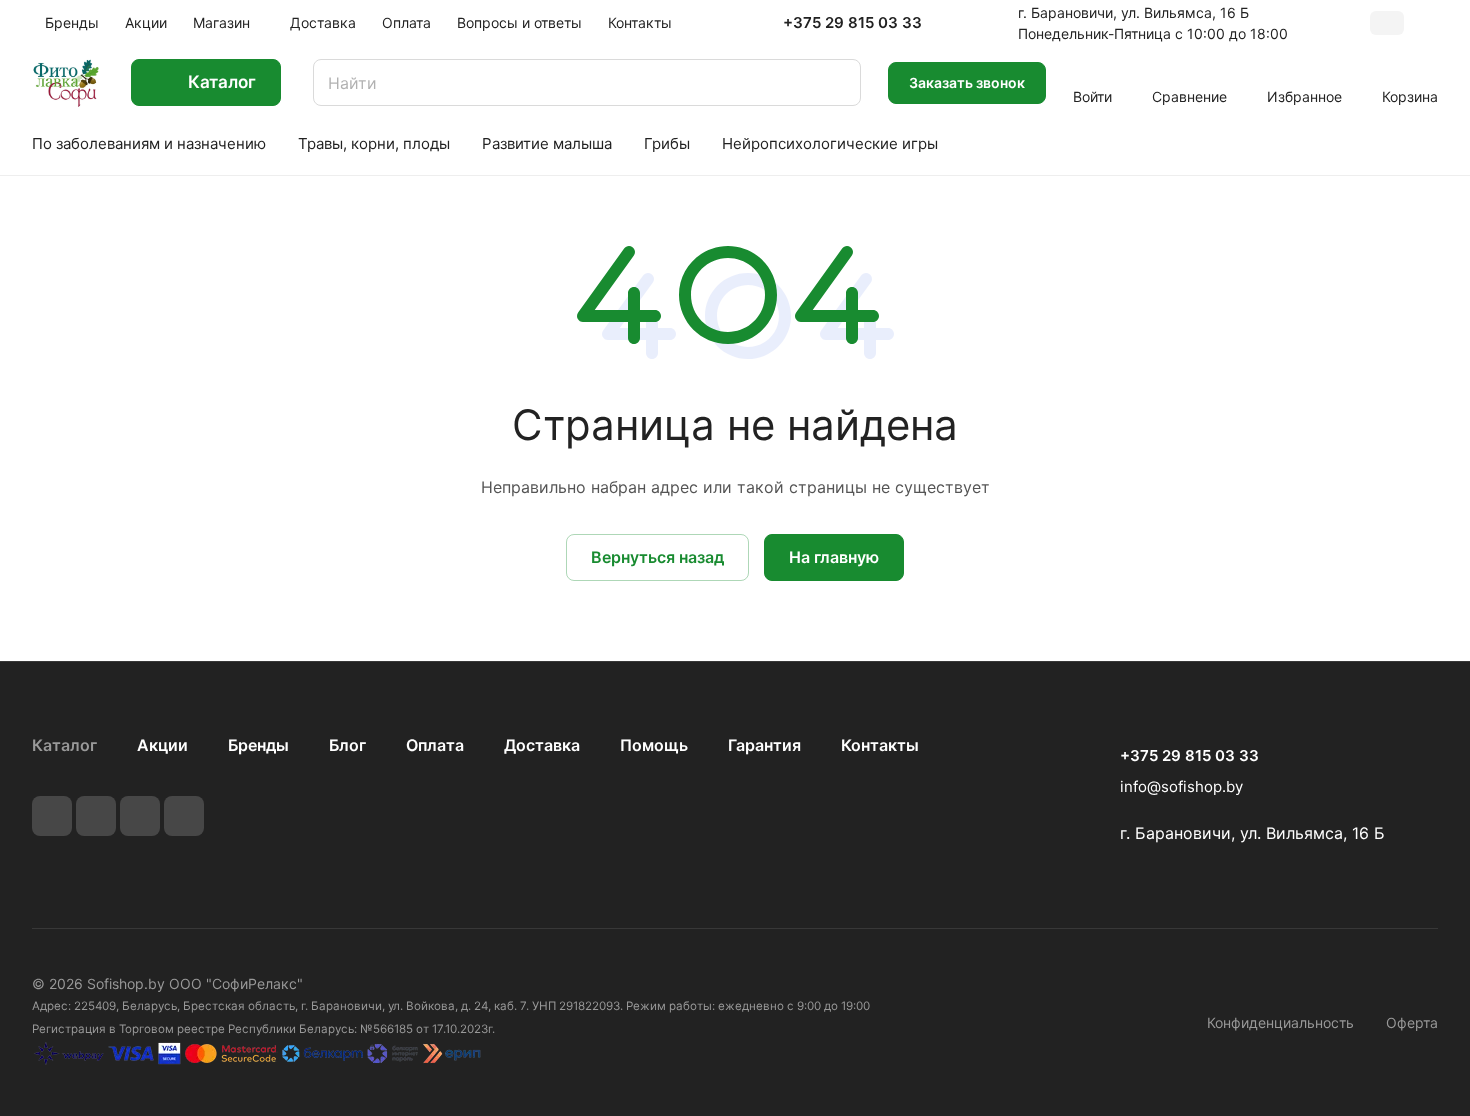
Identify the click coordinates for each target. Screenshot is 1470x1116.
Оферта (1412, 1022)
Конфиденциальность (1280, 1022)
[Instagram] (140, 816)
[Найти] (836, 82)
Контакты (880, 745)
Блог (347, 745)
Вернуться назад (657, 557)
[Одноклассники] (184, 816)
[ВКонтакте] (52, 816)
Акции (162, 745)
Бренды (258, 745)
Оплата (435, 745)
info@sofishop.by (1181, 786)
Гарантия (764, 745)
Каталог (64, 745)
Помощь (654, 745)
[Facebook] (96, 816)
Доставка (542, 745)
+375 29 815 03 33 (852, 23)
